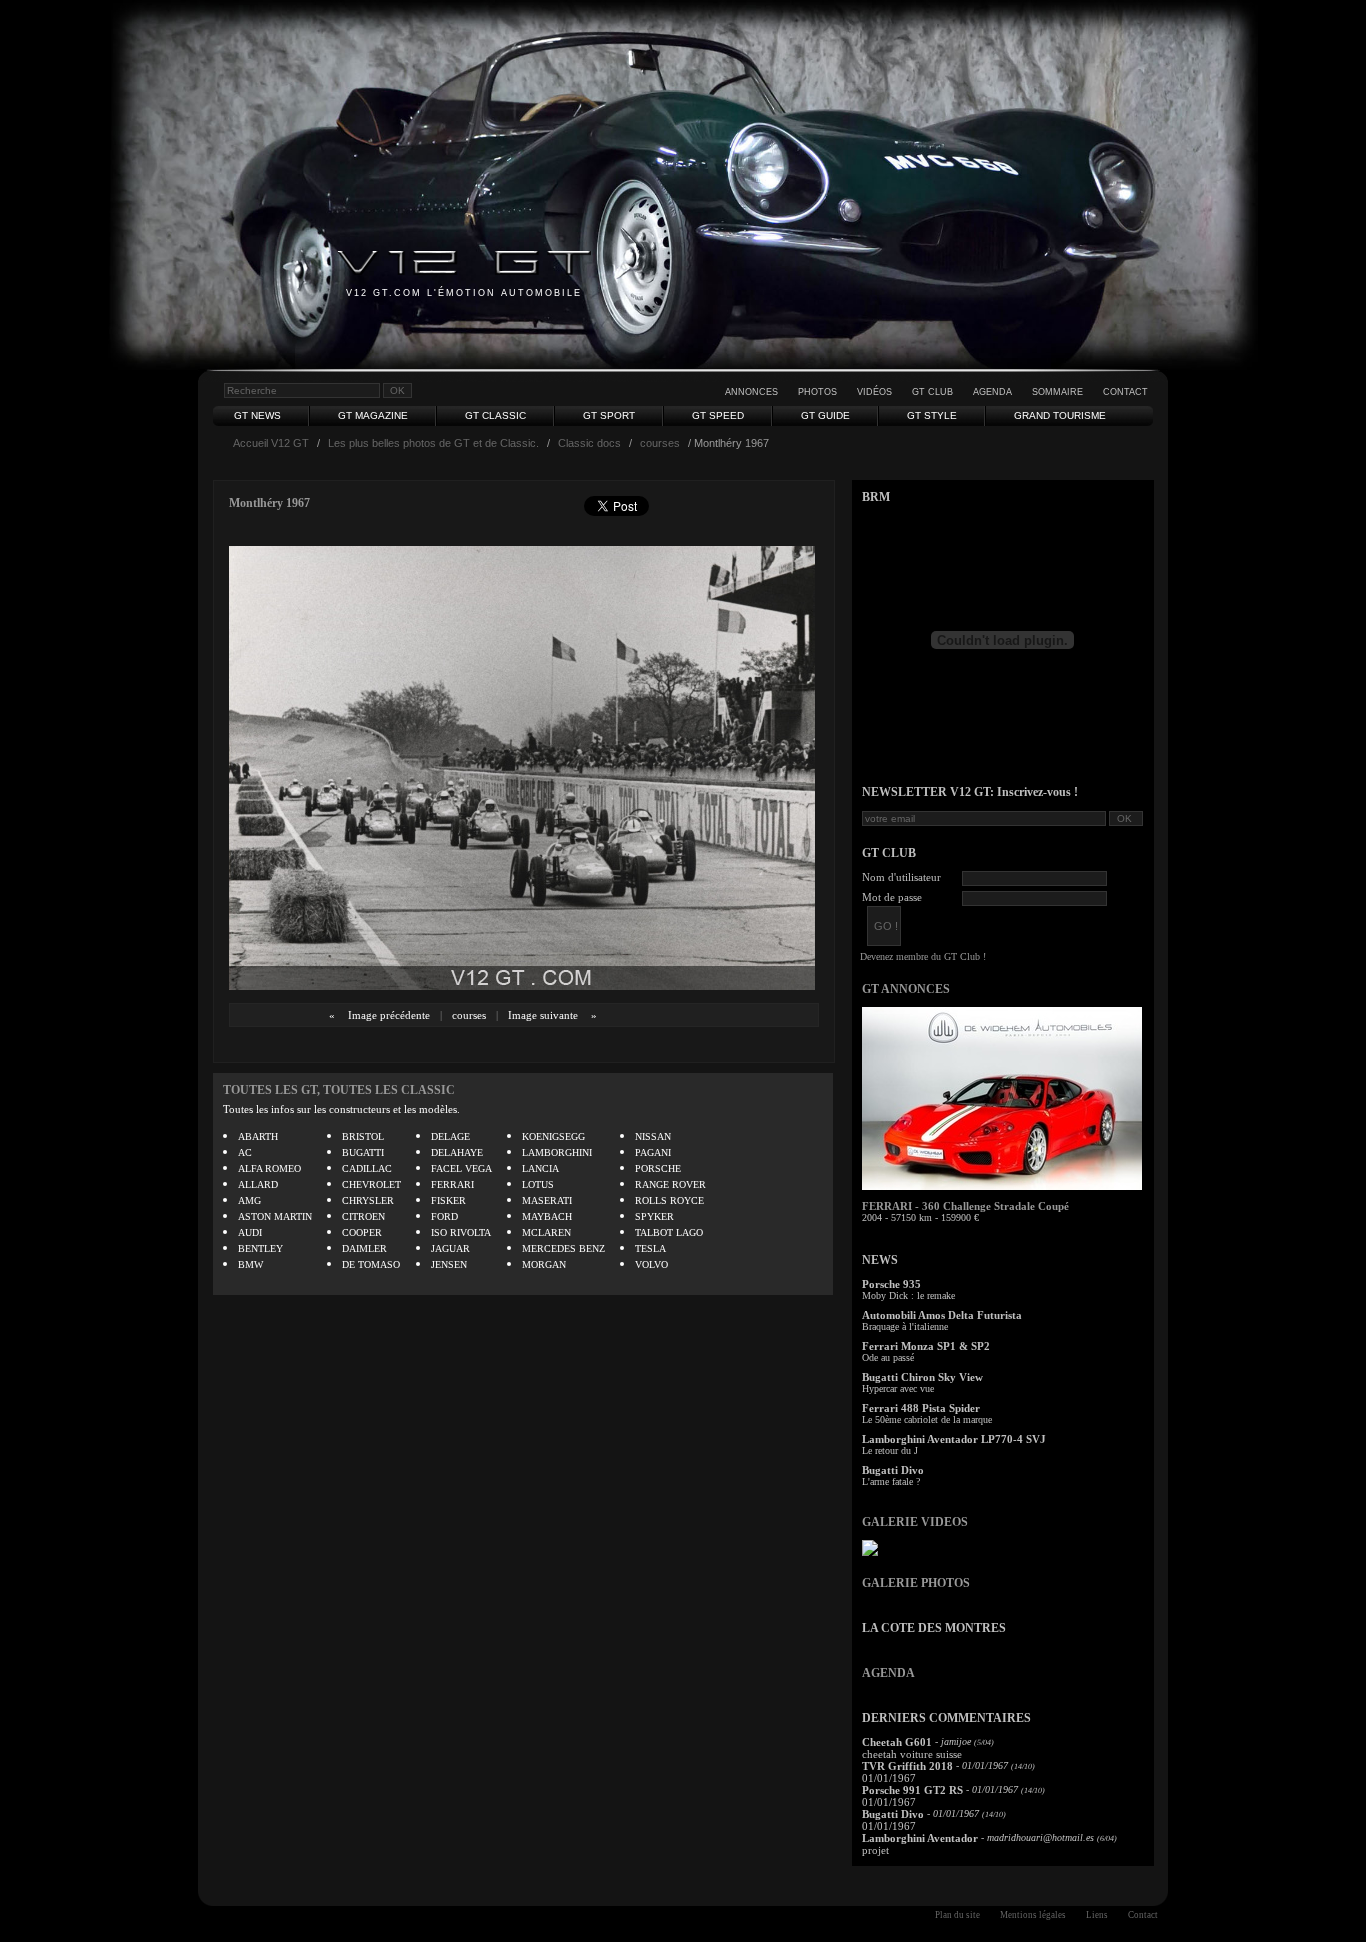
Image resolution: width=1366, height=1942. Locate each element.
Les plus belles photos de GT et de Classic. (433, 443)
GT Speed (718, 415)
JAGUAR (450, 1248)
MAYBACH (547, 1216)
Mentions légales (1033, 1915)
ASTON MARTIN (275, 1216)
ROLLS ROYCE (669, 1200)
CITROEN (363, 1216)
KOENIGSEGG (553, 1136)
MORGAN (544, 1264)
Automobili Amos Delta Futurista (942, 1315)
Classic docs (589, 443)
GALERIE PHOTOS (916, 1583)
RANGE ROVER (670, 1184)
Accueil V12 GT (271, 443)
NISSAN (653, 1136)
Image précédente (389, 1015)
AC (245, 1152)
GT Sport (609, 415)
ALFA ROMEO (269, 1168)
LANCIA (540, 1168)
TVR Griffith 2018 (907, 1766)
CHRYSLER (368, 1200)
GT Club (932, 392)
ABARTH (258, 1136)
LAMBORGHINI (557, 1152)
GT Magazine (373, 415)
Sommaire (1057, 392)
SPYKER (654, 1216)
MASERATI (547, 1200)
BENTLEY (260, 1248)
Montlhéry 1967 (269, 503)
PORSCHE (658, 1168)
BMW (250, 1264)
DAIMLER (364, 1248)
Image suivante (543, 1015)
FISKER (448, 1200)
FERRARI (452, 1184)
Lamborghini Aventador (920, 1838)
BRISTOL (363, 1136)
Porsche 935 (891, 1284)
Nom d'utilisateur (901, 877)
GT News (257, 415)
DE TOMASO (371, 1264)
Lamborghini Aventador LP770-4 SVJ (954, 1439)
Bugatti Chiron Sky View (922, 1377)
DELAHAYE (457, 1152)
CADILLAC (367, 1168)
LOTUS (538, 1184)
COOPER (362, 1232)
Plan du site (957, 1915)
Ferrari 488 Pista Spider (921, 1408)
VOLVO (651, 1264)
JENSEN (449, 1264)
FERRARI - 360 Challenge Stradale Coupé (965, 1206)
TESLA (650, 1248)
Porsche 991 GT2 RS (912, 1790)
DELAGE (450, 1136)
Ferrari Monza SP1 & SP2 (926, 1346)
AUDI (250, 1232)
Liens (1097, 1915)
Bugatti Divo (893, 1470)
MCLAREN (546, 1232)
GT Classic (495, 415)
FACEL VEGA (461, 1168)
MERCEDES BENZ (563, 1248)
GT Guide (825, 415)
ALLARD (258, 1184)
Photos (817, 392)
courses (660, 443)
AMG (249, 1200)
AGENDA (888, 1673)
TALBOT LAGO (669, 1232)
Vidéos (874, 392)
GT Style (932, 415)
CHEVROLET (371, 1184)
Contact (1125, 392)
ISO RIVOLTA (461, 1232)
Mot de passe (892, 897)
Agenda (992, 392)
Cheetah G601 (897, 1742)
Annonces (751, 392)
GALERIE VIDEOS (915, 1522)
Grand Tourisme (1060, 415)
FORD (444, 1216)
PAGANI (653, 1152)
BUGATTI (363, 1152)
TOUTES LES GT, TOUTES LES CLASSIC (339, 1090)
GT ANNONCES (906, 989)
